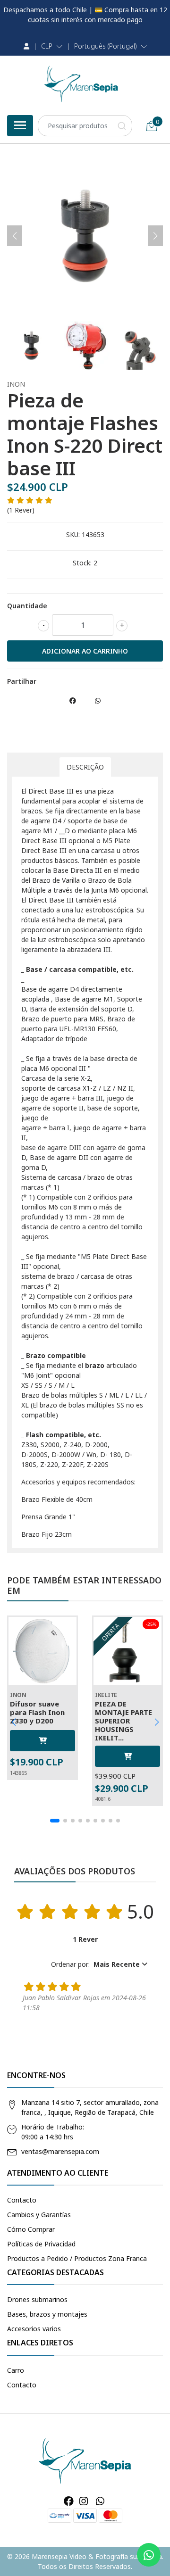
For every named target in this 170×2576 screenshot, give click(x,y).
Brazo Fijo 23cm (47, 1534)
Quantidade (27, 606)
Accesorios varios (34, 2329)
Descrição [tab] (85, 767)
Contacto (22, 2200)
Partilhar (22, 681)
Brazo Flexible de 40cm (57, 1499)
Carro (16, 2370)
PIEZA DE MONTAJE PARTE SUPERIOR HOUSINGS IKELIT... (123, 1721)
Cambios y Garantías (39, 2215)
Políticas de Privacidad (41, 2244)
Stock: (82, 563)
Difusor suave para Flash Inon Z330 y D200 (37, 1712)
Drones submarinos (37, 2299)
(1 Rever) (21, 510)
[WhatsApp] (100, 2501)
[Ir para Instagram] (84, 2501)
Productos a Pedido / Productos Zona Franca (77, 2258)
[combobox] (85, 126)
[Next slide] (155, 236)
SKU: (73, 534)
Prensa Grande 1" (48, 1517)
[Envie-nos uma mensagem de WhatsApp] (149, 2555)
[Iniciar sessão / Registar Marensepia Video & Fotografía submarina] (26, 46)
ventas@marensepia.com (60, 2151)
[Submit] (122, 126)
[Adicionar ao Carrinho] (42, 1741)
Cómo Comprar (31, 2229)
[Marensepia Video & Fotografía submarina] (81, 84)
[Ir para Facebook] (69, 2501)
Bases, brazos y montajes (47, 2314)
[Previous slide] (15, 236)
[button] (52, 46)
